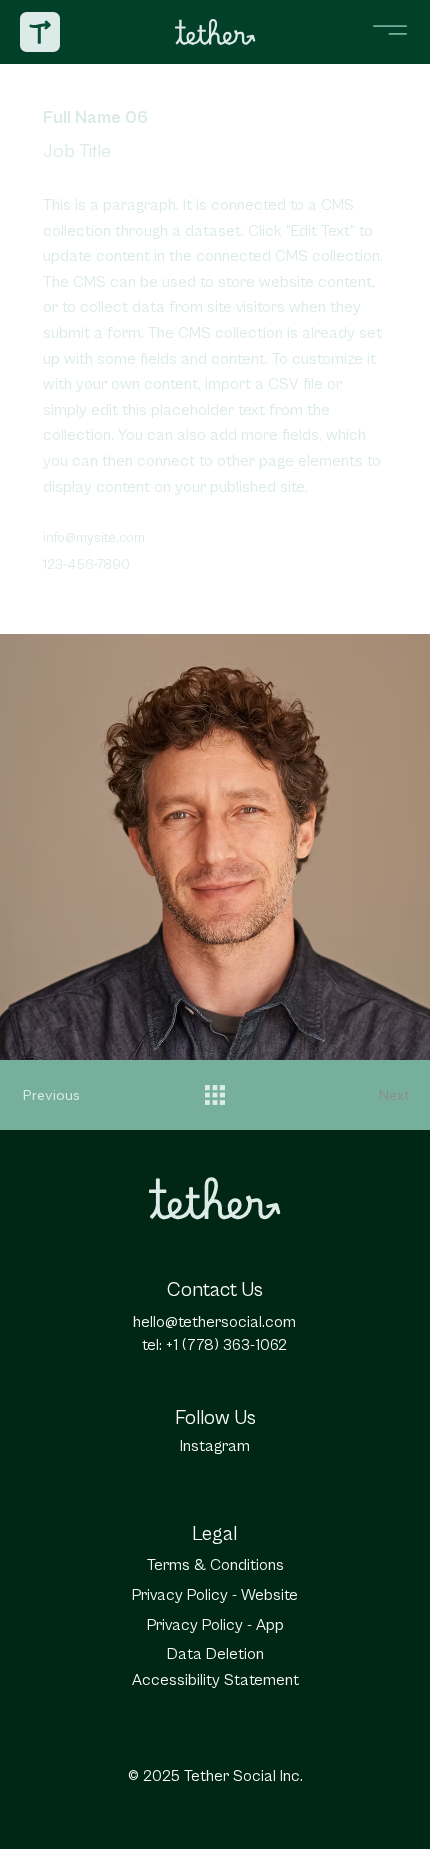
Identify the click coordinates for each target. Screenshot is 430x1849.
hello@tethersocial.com (214, 1322)
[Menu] (390, 30)
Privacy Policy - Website (215, 1595)
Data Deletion (215, 1654)
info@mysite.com (94, 538)
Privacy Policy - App (215, 1625)
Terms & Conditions (215, 1565)
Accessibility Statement (215, 1680)
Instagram (215, 1446)
